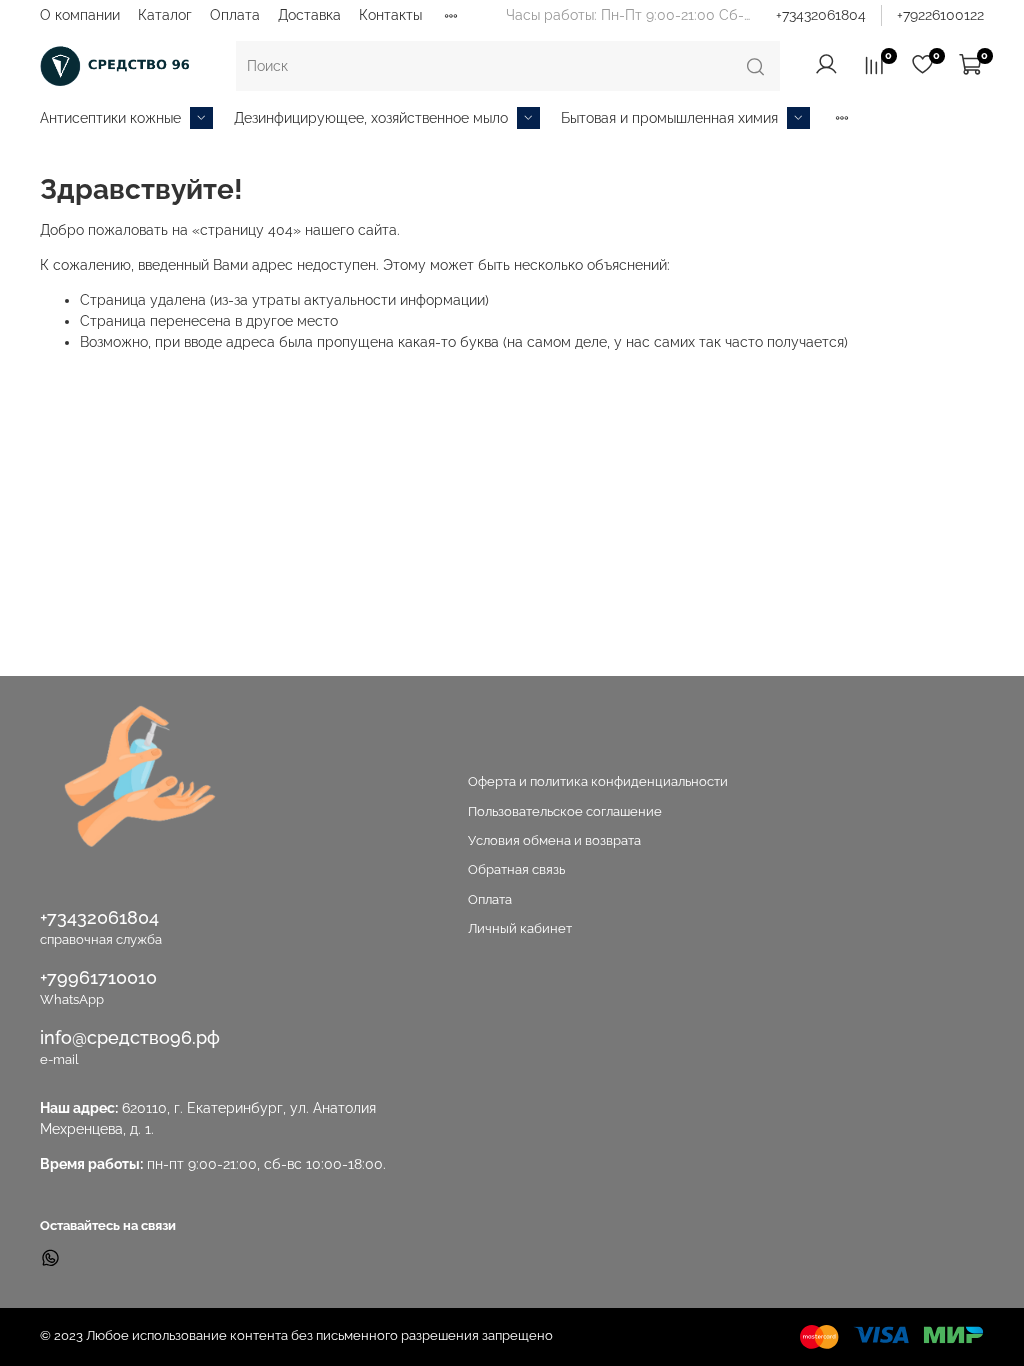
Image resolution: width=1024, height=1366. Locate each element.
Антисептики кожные (110, 118)
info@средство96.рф (130, 1037)
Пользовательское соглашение (565, 811)
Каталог (165, 15)
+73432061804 (821, 15)
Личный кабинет (520, 928)
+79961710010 (98, 977)
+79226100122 (940, 15)
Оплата (235, 15)
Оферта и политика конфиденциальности (598, 781)
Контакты (390, 15)
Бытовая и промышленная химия (669, 118)
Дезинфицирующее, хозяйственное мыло (371, 118)
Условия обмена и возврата (554, 840)
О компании (80, 15)
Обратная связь (516, 869)
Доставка (309, 15)
